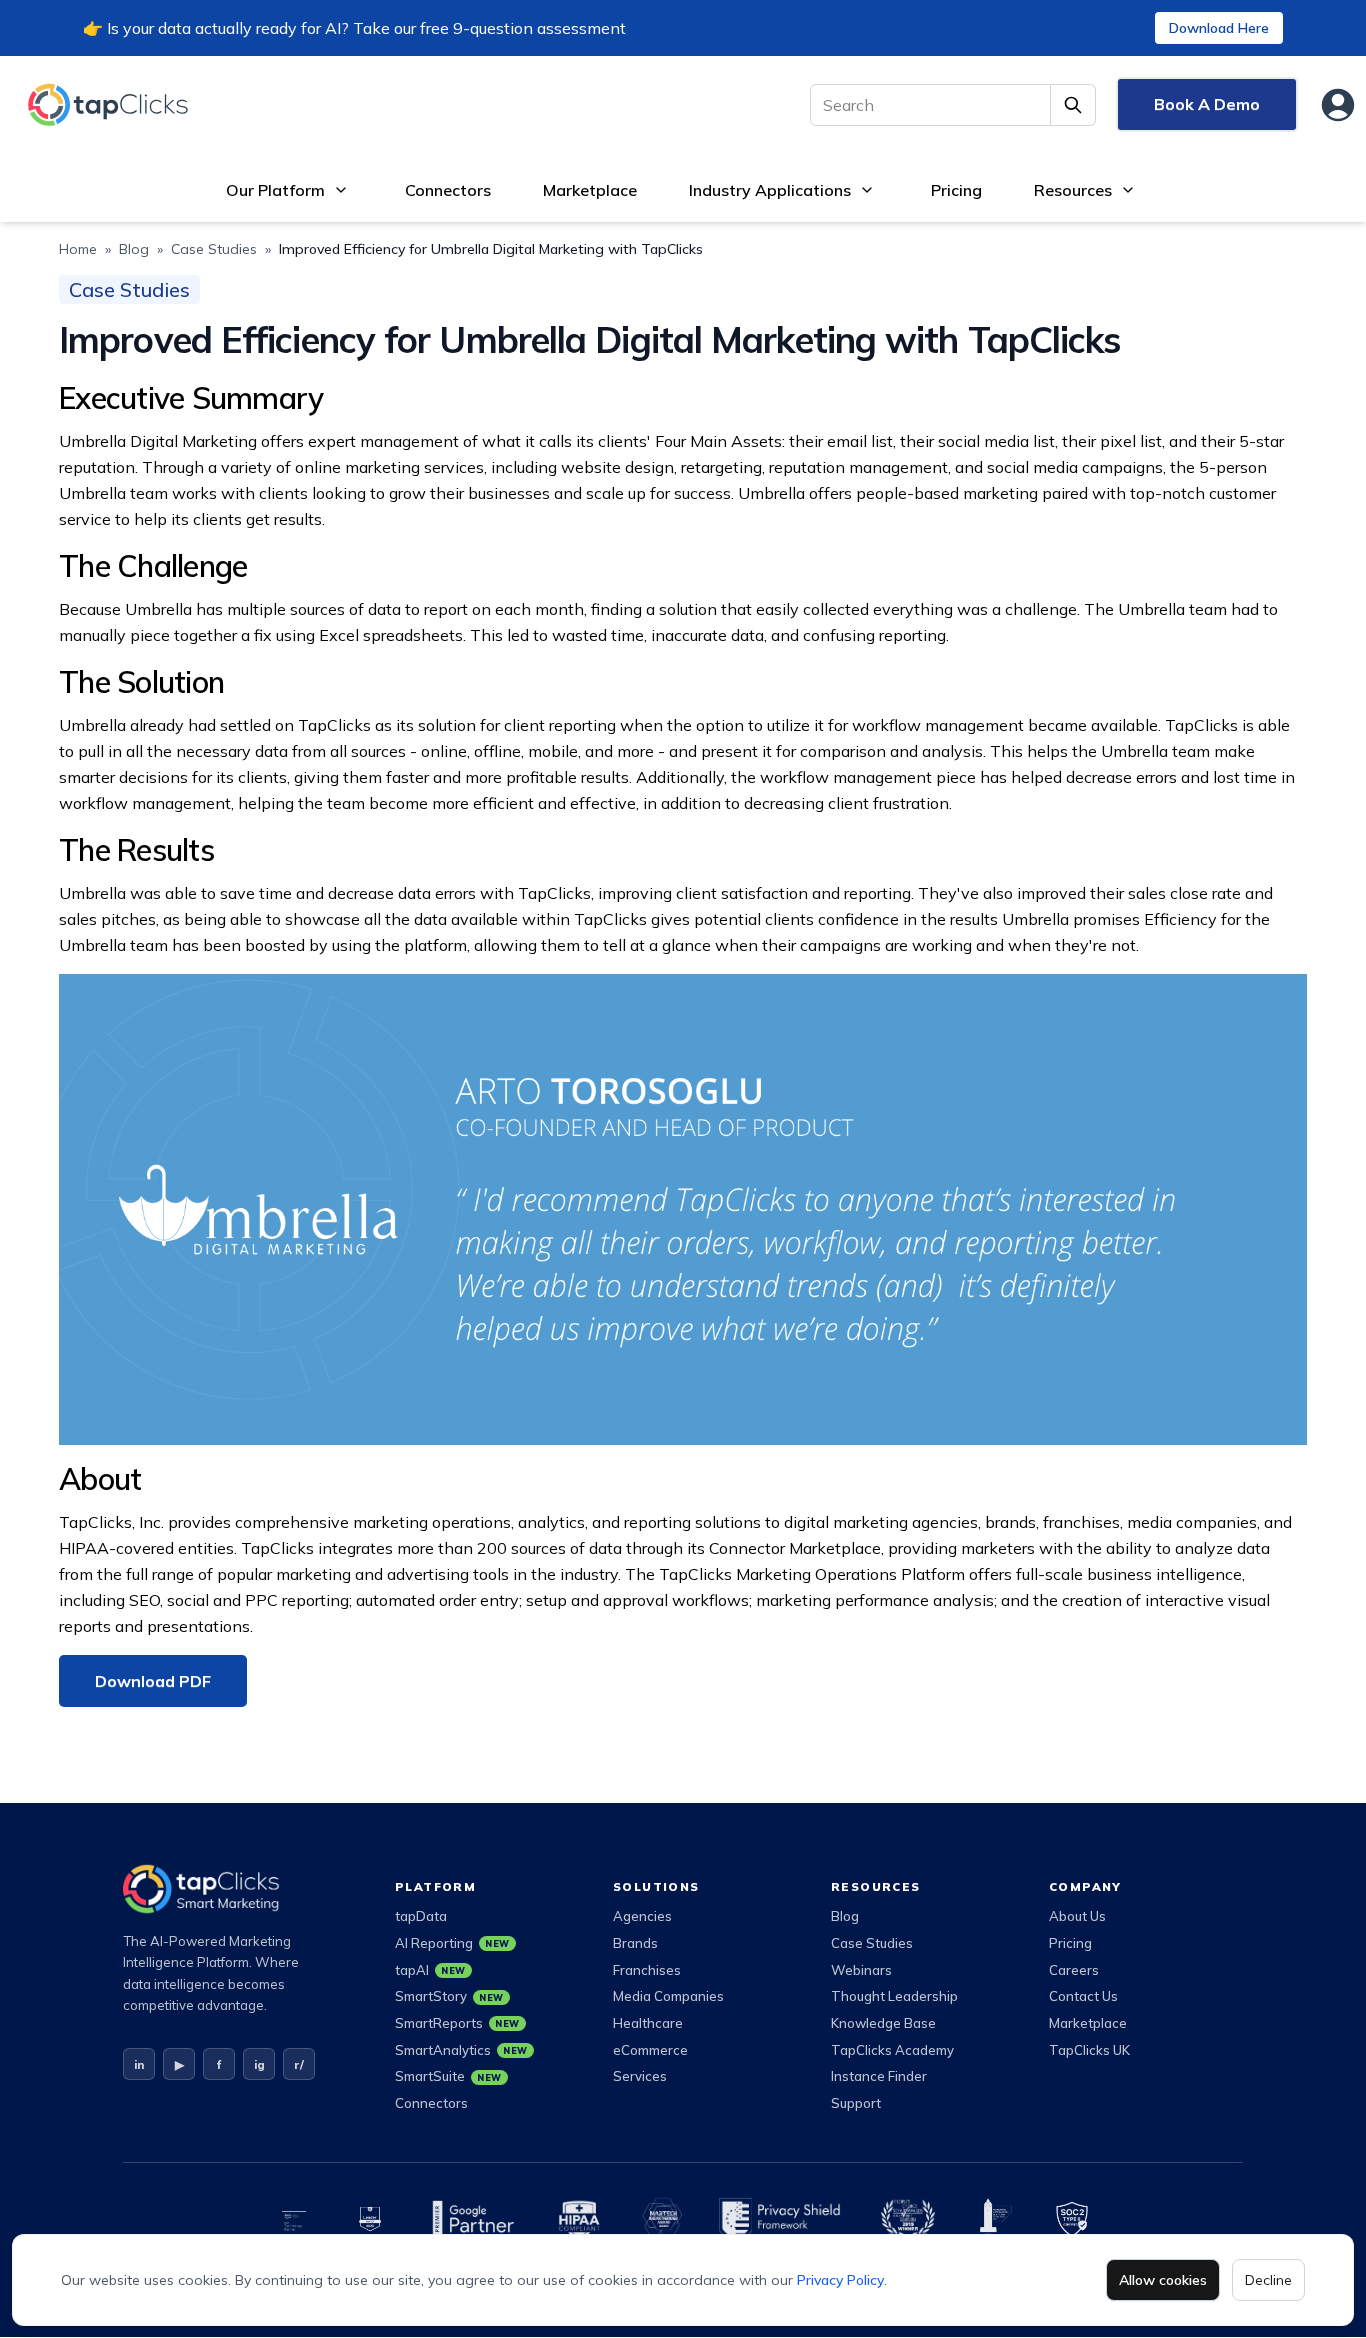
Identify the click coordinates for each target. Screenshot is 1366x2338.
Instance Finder (879, 2076)
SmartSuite (448, 2076)
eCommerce (650, 2050)
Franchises (647, 1970)
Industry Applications (770, 190)
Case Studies (214, 249)
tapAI (430, 1970)
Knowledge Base (883, 2023)
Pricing (956, 190)
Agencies (642, 1916)
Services (640, 2076)
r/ (299, 2064)
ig (259, 2064)
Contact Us (1083, 1996)
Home (78, 249)
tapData (421, 1916)
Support (856, 2103)
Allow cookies (1163, 2280)
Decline (1268, 2280)
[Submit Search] (1073, 105)
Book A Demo (1207, 104)
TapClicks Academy (892, 2050)
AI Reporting (452, 1943)
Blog (134, 249)
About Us (1077, 1916)
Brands (635, 1943)
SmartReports (457, 2023)
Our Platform (275, 190)
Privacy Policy (840, 2280)
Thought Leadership (894, 1996)
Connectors (448, 190)
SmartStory (449, 1996)
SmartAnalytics (461, 2050)
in (139, 2064)
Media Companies (668, 1996)
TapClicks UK (1089, 2050)
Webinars (861, 1970)
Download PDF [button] (153, 1681)
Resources (1073, 190)
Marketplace (590, 190)
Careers (1074, 1970)
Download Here (1219, 28)
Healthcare (648, 2023)
